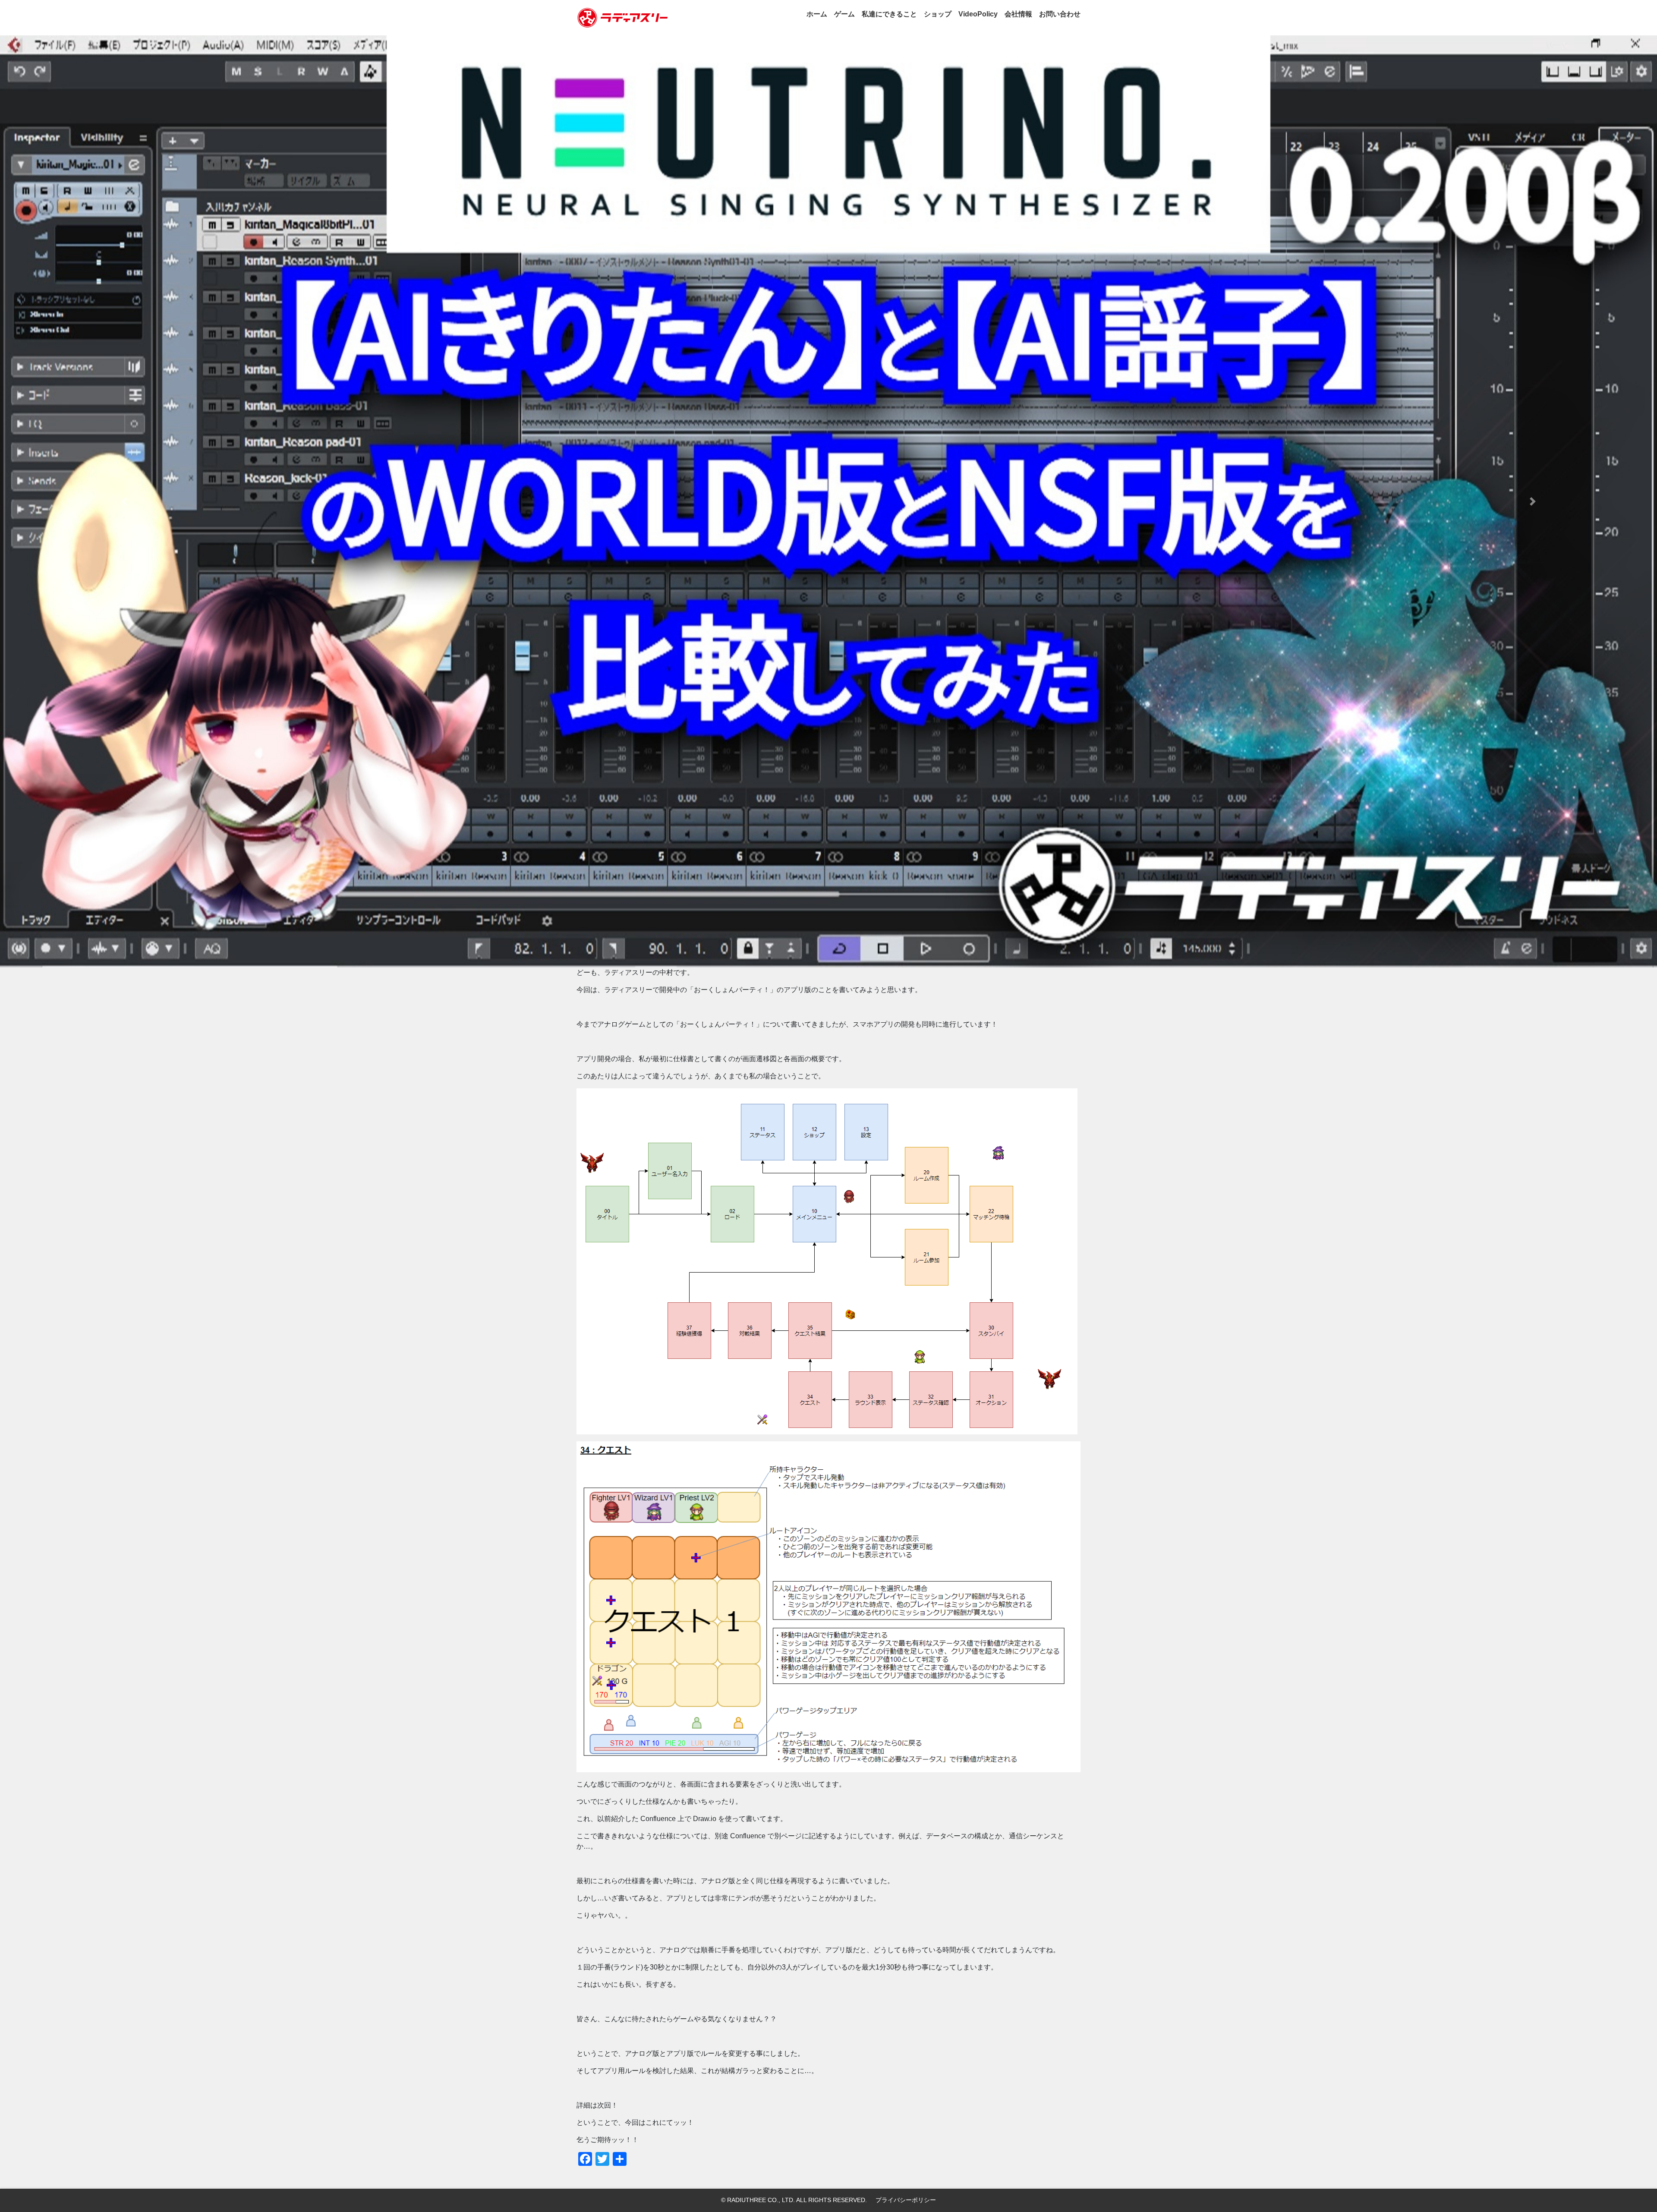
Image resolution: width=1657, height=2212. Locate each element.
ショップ (938, 14)
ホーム (817, 14)
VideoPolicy (978, 14)
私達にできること (889, 14)
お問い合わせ (1060, 14)
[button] (124, 501)
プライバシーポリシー (906, 2200)
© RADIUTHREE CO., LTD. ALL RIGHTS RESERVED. (794, 2200)
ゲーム (844, 14)
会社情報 (1018, 14)
